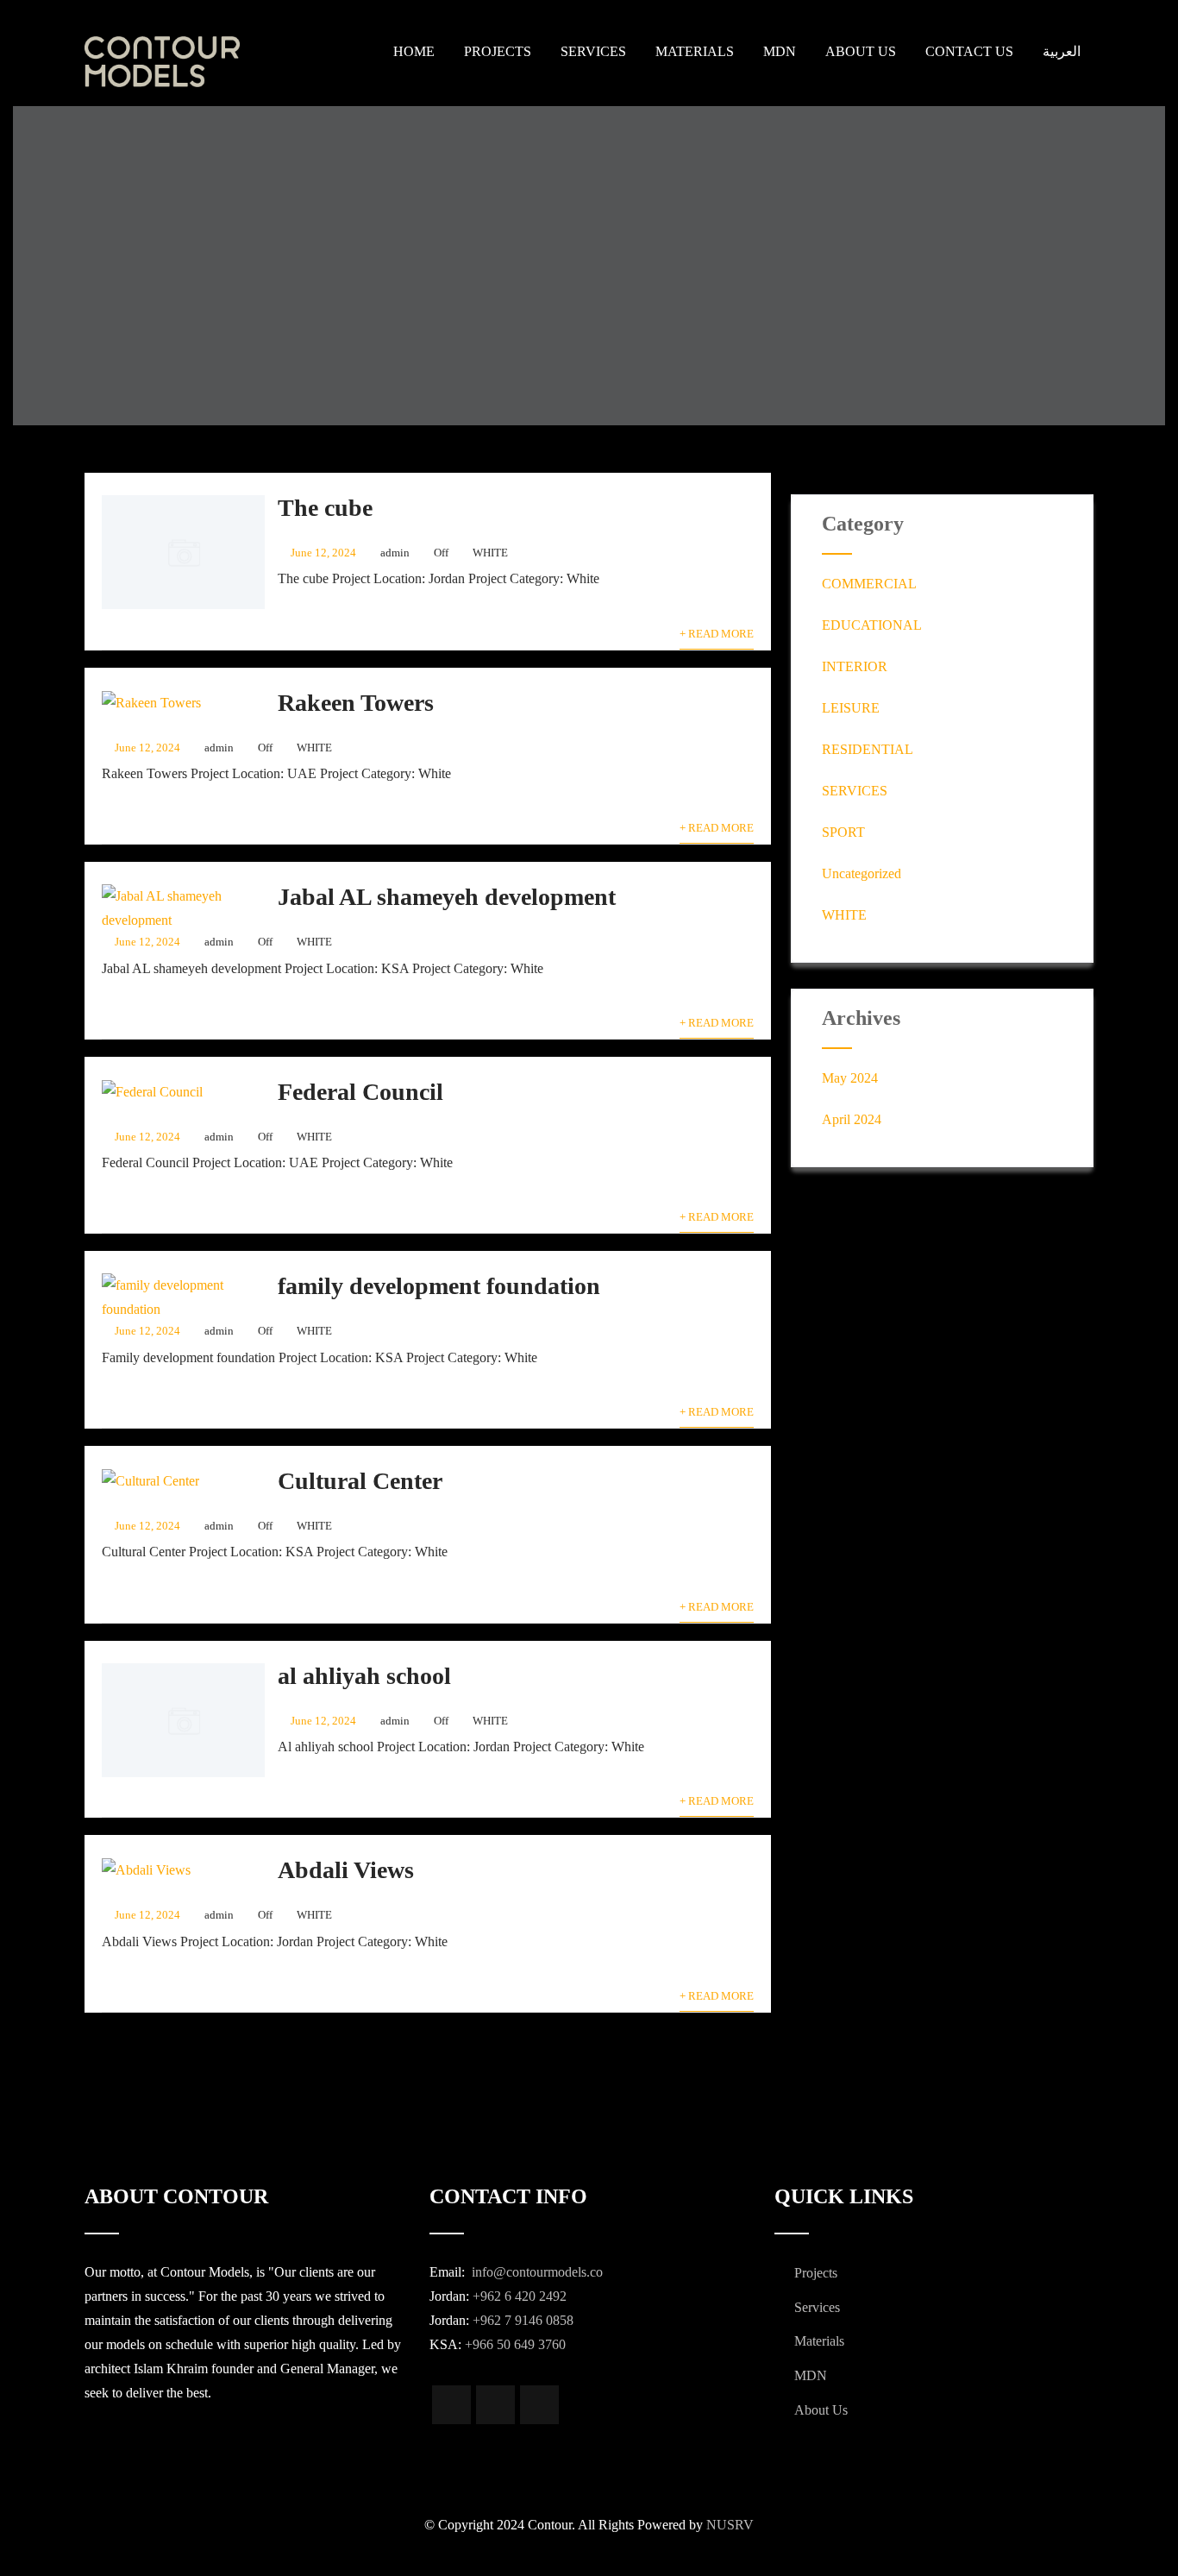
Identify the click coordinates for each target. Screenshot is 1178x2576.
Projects (498, 51)
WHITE (490, 553)
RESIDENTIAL (868, 749)
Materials (695, 51)
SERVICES (855, 791)
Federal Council (360, 1092)
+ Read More (717, 634)
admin (395, 553)
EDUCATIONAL (872, 625)
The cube (325, 508)
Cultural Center (360, 1481)
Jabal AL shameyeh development (447, 897)
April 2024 (852, 1119)
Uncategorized (862, 873)
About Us (861, 51)
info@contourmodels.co (536, 2272)
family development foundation (439, 1286)
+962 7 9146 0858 (523, 2320)
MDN (780, 51)
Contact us (969, 51)
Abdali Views (346, 1870)
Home (414, 51)
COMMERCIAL (869, 584)
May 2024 (850, 1078)
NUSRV (730, 2525)
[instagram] (495, 2405)
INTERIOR (855, 666)
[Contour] (195, 62)
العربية (1062, 51)
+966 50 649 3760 (515, 2344)
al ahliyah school (364, 1676)
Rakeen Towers (356, 703)
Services (593, 51)
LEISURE (851, 708)
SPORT (843, 832)
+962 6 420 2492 (520, 2296)
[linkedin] (539, 2405)
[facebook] (451, 2405)
